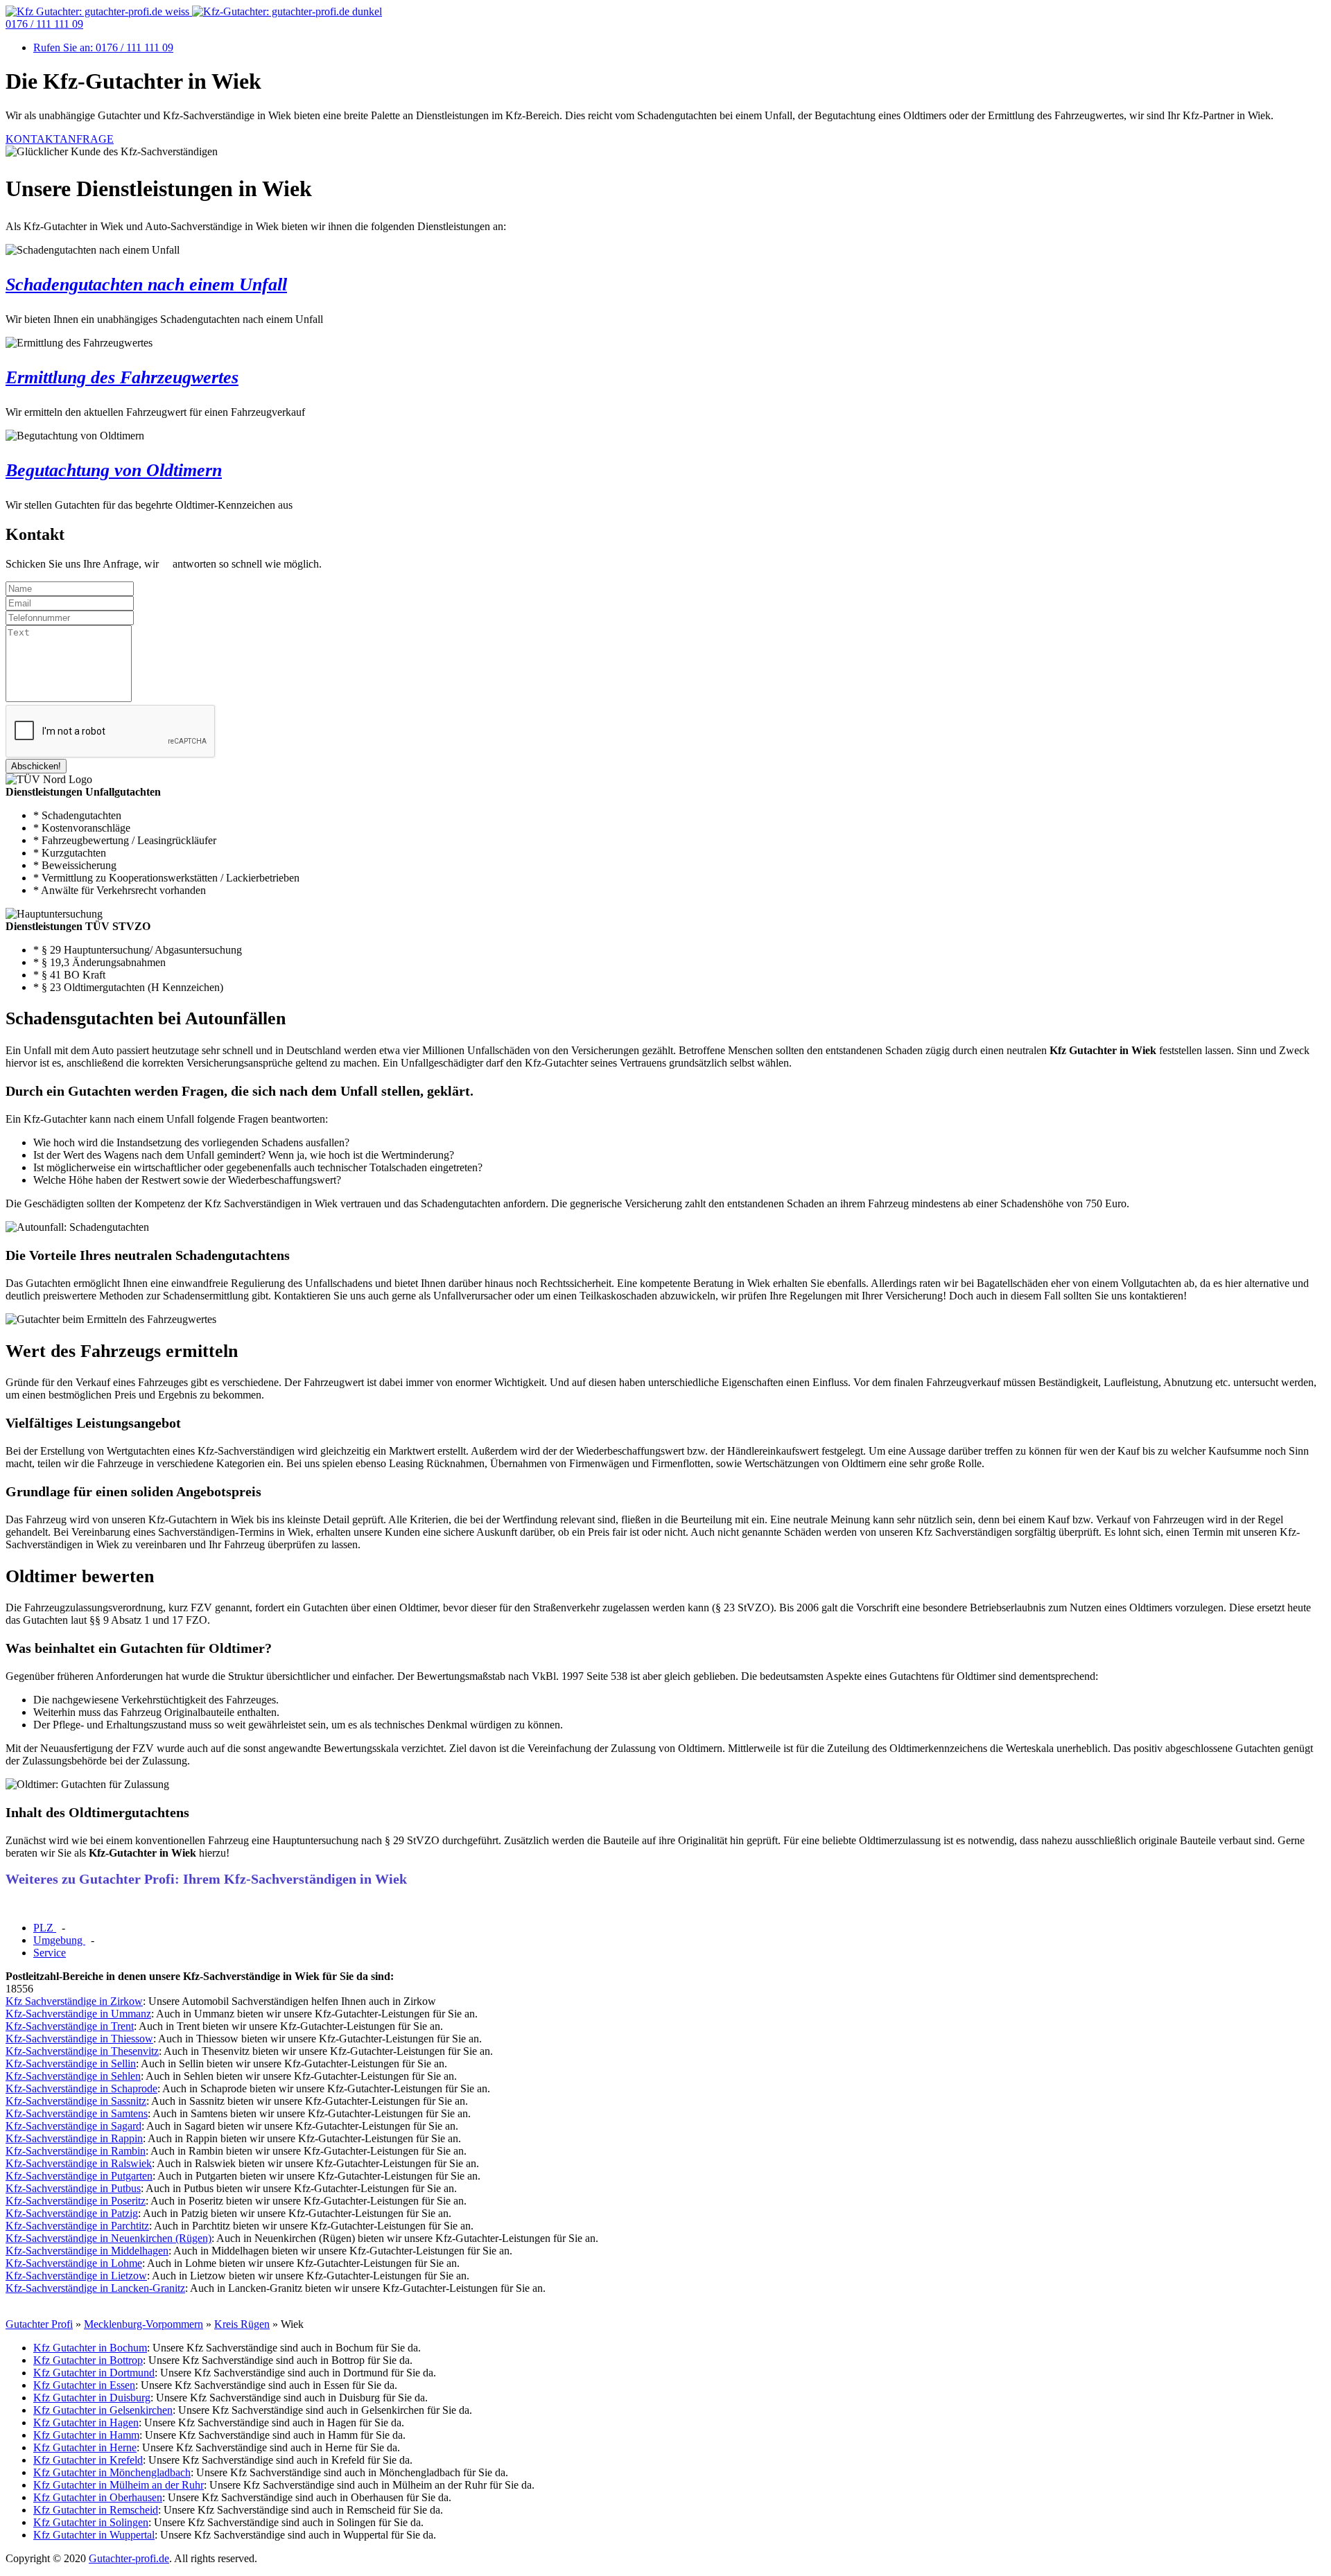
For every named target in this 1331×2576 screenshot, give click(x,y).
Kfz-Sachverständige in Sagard (73, 2126)
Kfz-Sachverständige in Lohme (74, 2263)
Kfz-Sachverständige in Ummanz (78, 2014)
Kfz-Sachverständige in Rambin (76, 2151)
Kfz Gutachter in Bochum (90, 2348)
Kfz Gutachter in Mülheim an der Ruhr (119, 2485)
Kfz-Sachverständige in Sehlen (73, 2076)
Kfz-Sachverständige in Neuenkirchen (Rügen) (108, 2238)
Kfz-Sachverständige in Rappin (74, 2138)
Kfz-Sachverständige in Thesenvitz (82, 2051)
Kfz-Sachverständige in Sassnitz (76, 2101)
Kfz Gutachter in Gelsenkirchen (103, 2410)
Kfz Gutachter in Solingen (91, 2522)
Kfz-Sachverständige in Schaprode (81, 2088)
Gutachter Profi (39, 2324)
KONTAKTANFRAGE (60, 139)
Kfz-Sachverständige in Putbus (73, 2188)
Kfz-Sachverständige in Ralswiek (79, 2163)
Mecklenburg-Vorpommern (143, 2324)
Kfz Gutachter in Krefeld (88, 2460)
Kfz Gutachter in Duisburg (92, 2398)
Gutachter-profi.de (129, 2558)
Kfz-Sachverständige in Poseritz (76, 2201)
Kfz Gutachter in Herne (85, 2447)
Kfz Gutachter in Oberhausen (98, 2497)
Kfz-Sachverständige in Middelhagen (87, 2251)
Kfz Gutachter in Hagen (86, 2422)
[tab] (45, 1928)
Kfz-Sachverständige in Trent (70, 2026)
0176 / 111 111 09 (44, 24)
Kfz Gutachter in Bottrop (88, 2360)
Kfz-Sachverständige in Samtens (77, 2113)
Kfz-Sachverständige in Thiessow (79, 2039)
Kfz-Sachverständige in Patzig (72, 2213)
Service (50, 1953)
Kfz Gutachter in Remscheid (96, 2510)
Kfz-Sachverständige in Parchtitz (77, 2226)
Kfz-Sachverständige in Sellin (71, 2064)
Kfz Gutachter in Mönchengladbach (112, 2472)
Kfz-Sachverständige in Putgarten (79, 2176)
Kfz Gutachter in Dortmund (94, 2373)
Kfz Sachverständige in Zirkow (74, 2001)
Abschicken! (36, 766)
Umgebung (59, 1940)
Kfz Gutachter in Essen (84, 2385)
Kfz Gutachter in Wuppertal (94, 2535)
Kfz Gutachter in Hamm (86, 2435)
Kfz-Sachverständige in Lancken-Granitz (95, 2288)
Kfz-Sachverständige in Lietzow (76, 2276)
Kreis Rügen (242, 2324)
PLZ (45, 1928)
